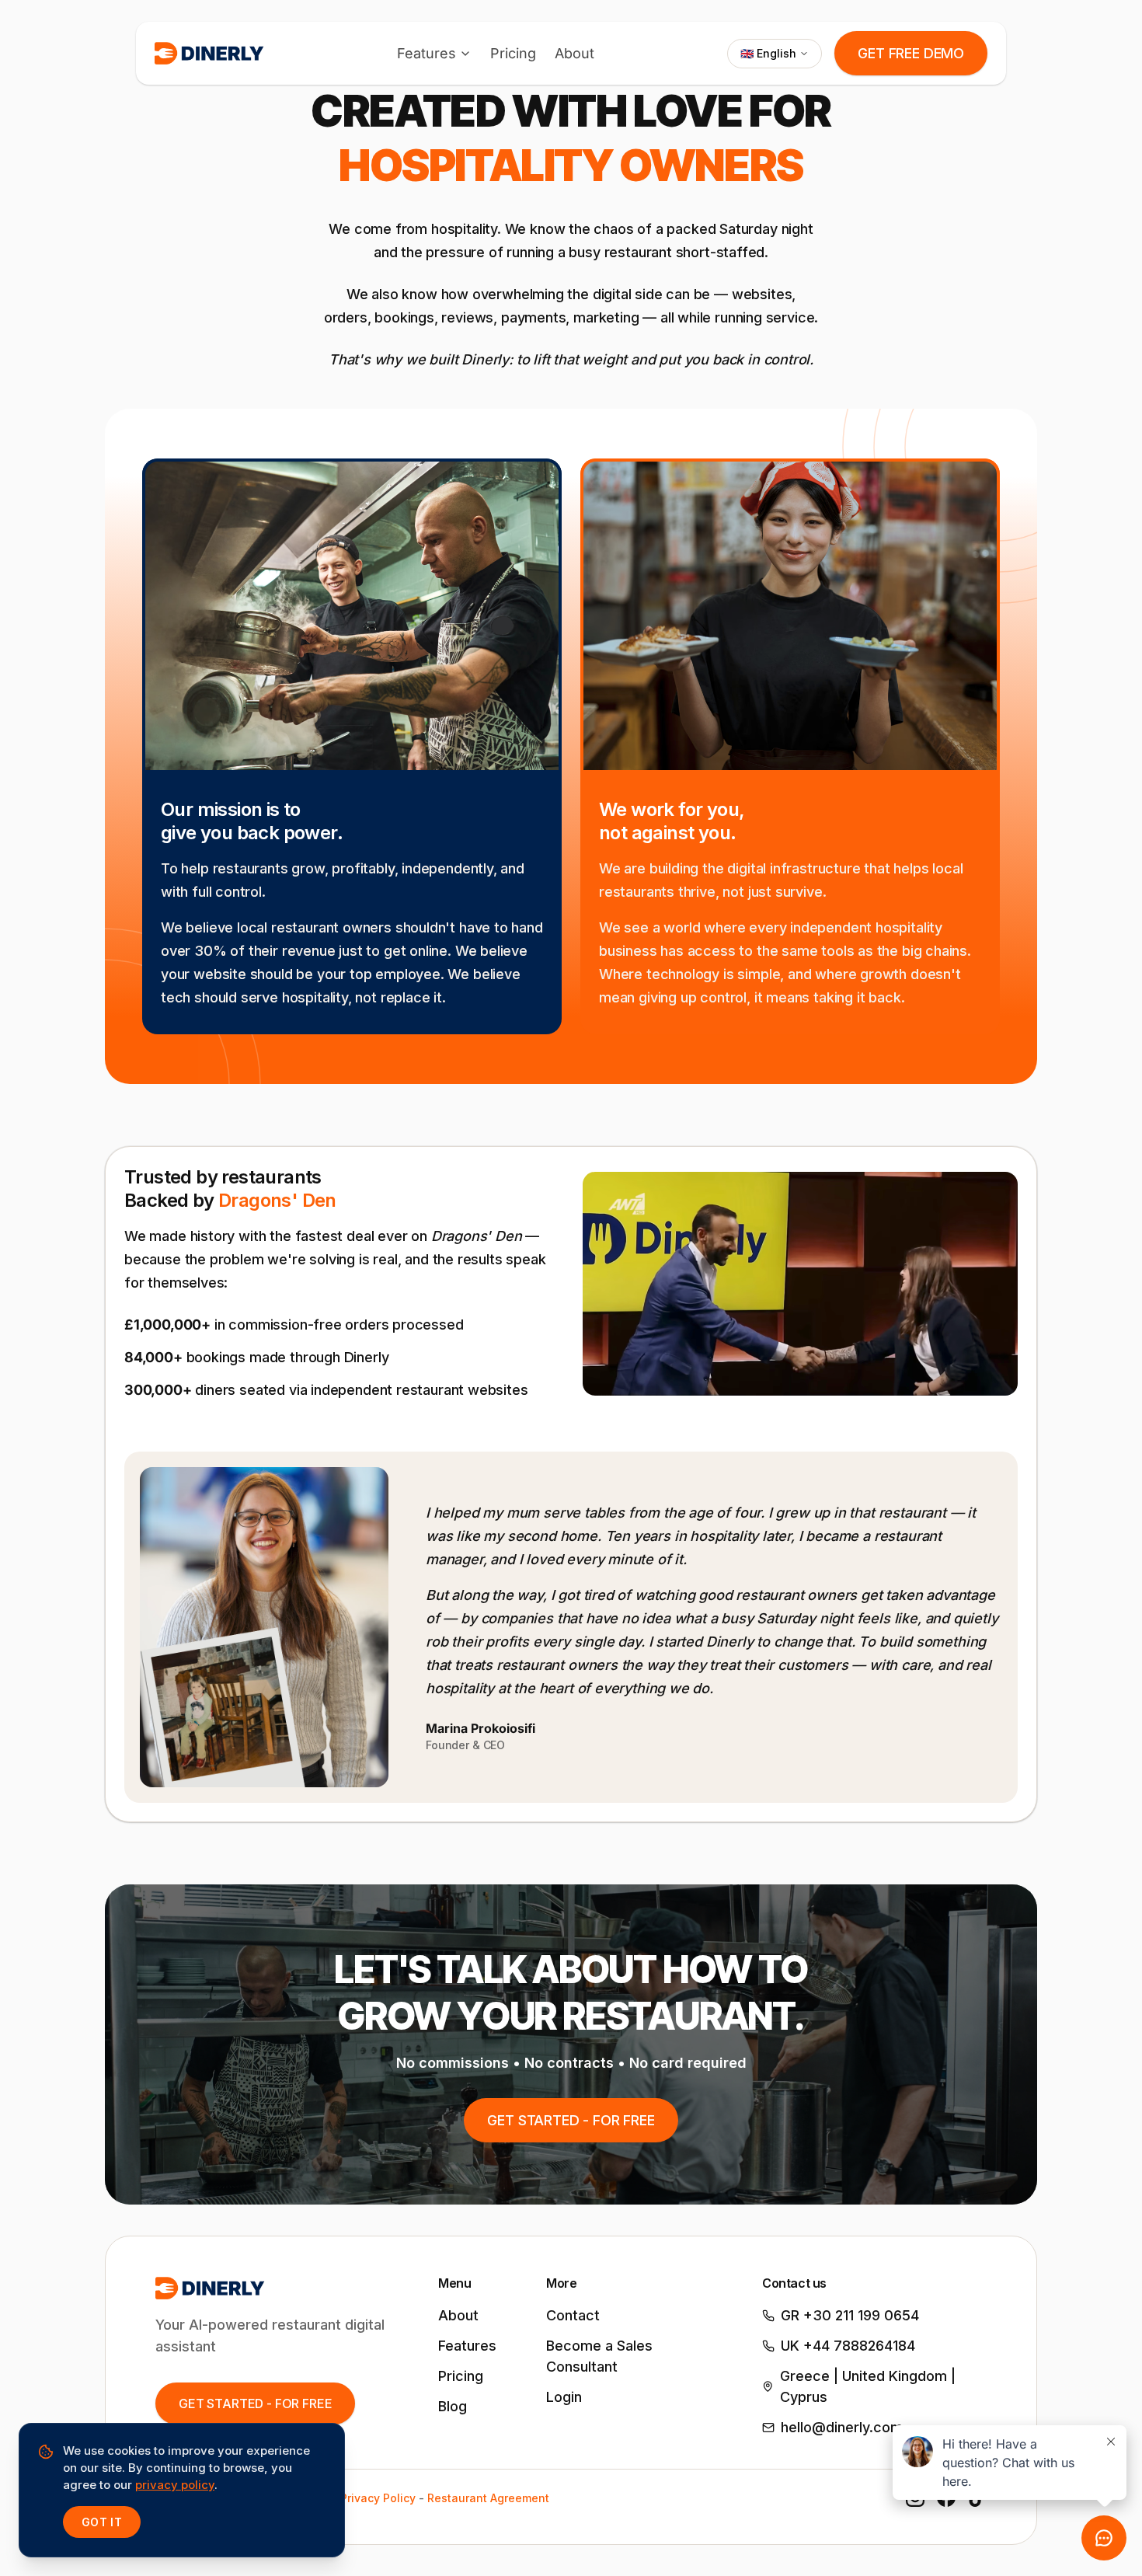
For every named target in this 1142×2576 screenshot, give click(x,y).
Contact (573, 2315)
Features (427, 53)
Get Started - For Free (571, 2120)
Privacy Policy (378, 2498)
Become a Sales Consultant (599, 2356)
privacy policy (175, 2485)
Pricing (513, 53)
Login (564, 2397)
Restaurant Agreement (488, 2498)
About (574, 53)
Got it (102, 2522)
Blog (453, 2406)
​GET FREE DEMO (911, 53)
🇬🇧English (768, 53)
